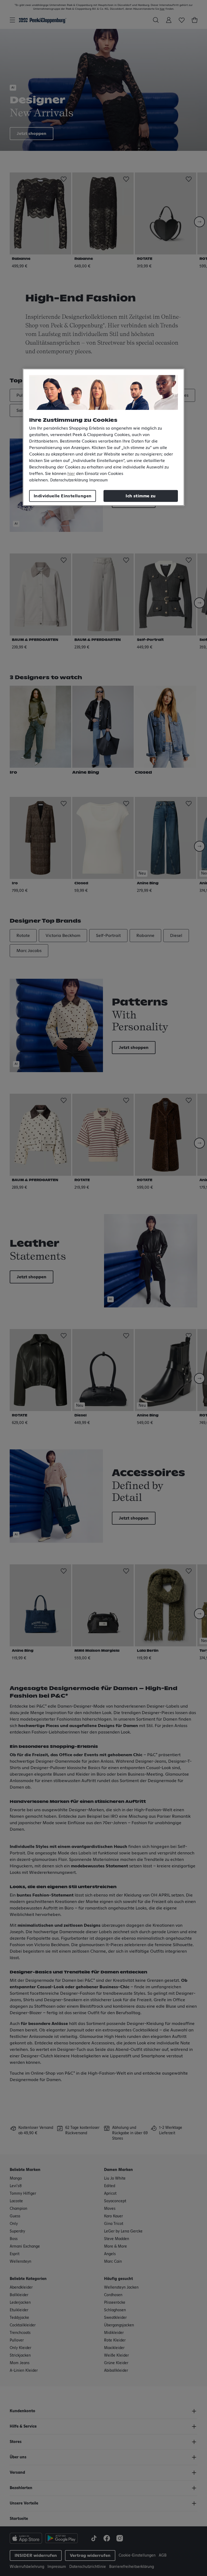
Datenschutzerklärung (69, 480)
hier (71, 474)
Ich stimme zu (141, 496)
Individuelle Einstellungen (63, 496)
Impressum (99, 480)
